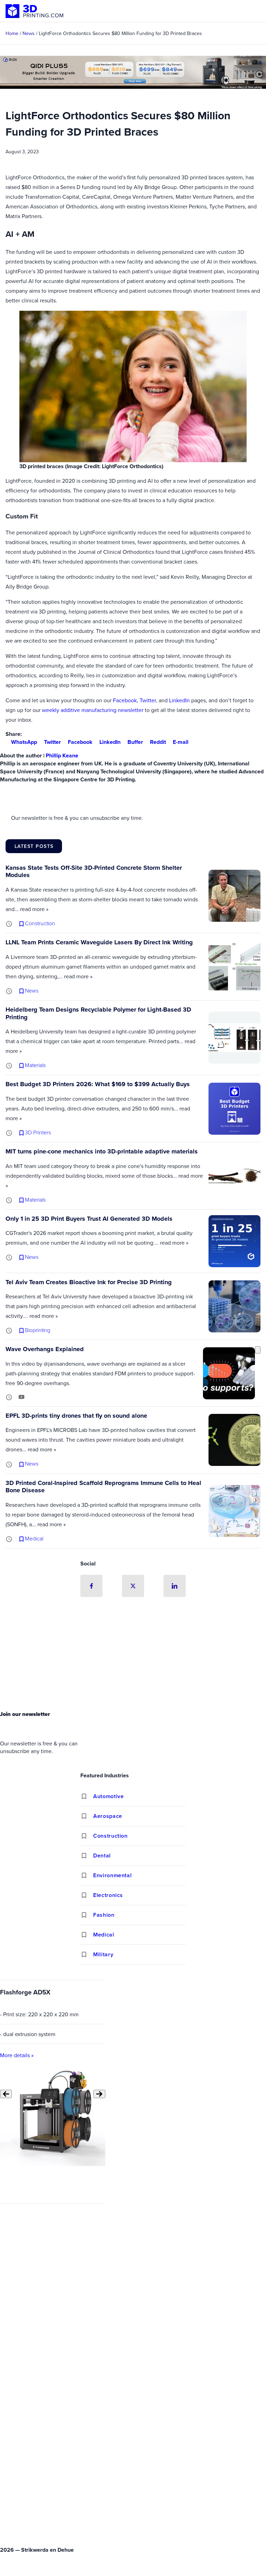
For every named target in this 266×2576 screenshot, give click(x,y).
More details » (17, 2055)
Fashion (104, 1915)
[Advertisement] (133, 1656)
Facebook (125, 700)
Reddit (158, 742)
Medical (104, 1935)
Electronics (108, 1895)
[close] (258, 1350)
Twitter (148, 700)
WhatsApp (24, 742)
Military (103, 1954)
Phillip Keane (62, 755)
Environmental (112, 1875)
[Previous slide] (6, 2094)
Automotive (108, 1796)
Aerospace (108, 1816)
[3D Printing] (35, 11)
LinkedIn (179, 700)
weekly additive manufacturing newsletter (93, 710)
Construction (110, 1836)
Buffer (135, 742)
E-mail (181, 742)
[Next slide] (99, 2094)
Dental (102, 1856)
